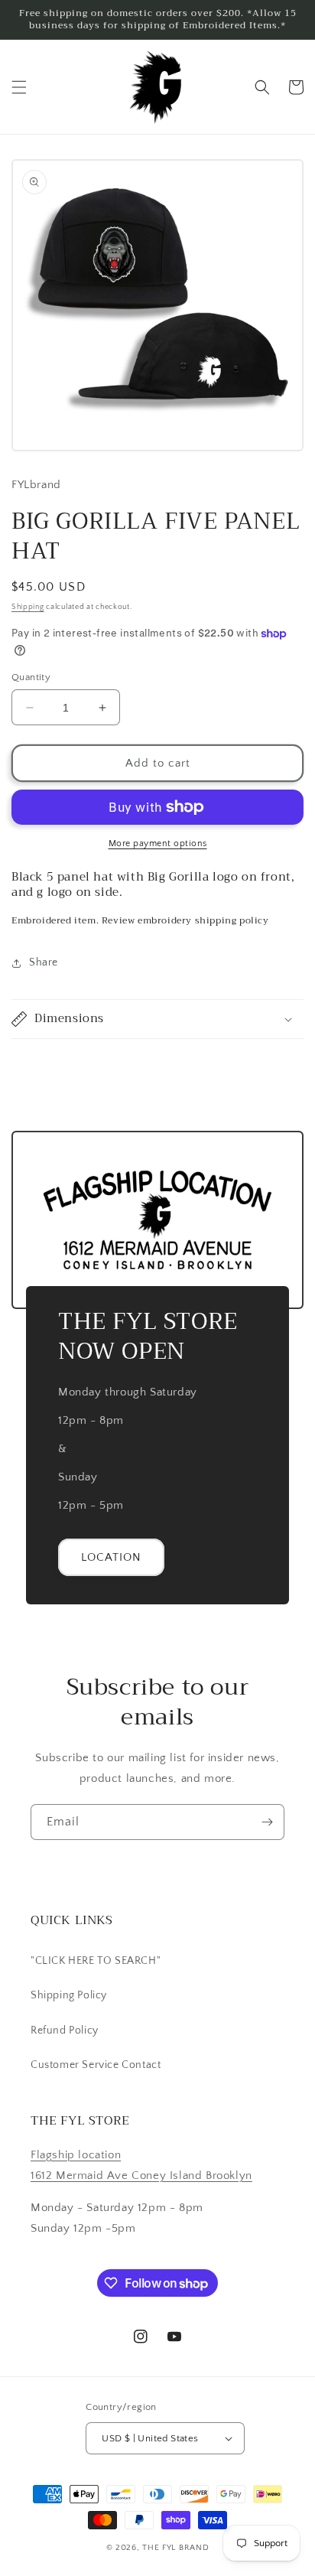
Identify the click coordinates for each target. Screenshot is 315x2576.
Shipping (28, 607)
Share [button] (44, 962)
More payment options (158, 843)
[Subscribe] (267, 1822)
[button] (19, 87)
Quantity (31, 677)
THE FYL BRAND (175, 2548)
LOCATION (111, 1557)
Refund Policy (65, 2031)
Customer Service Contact (96, 2065)
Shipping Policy (69, 1995)
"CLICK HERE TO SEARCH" (96, 1961)
